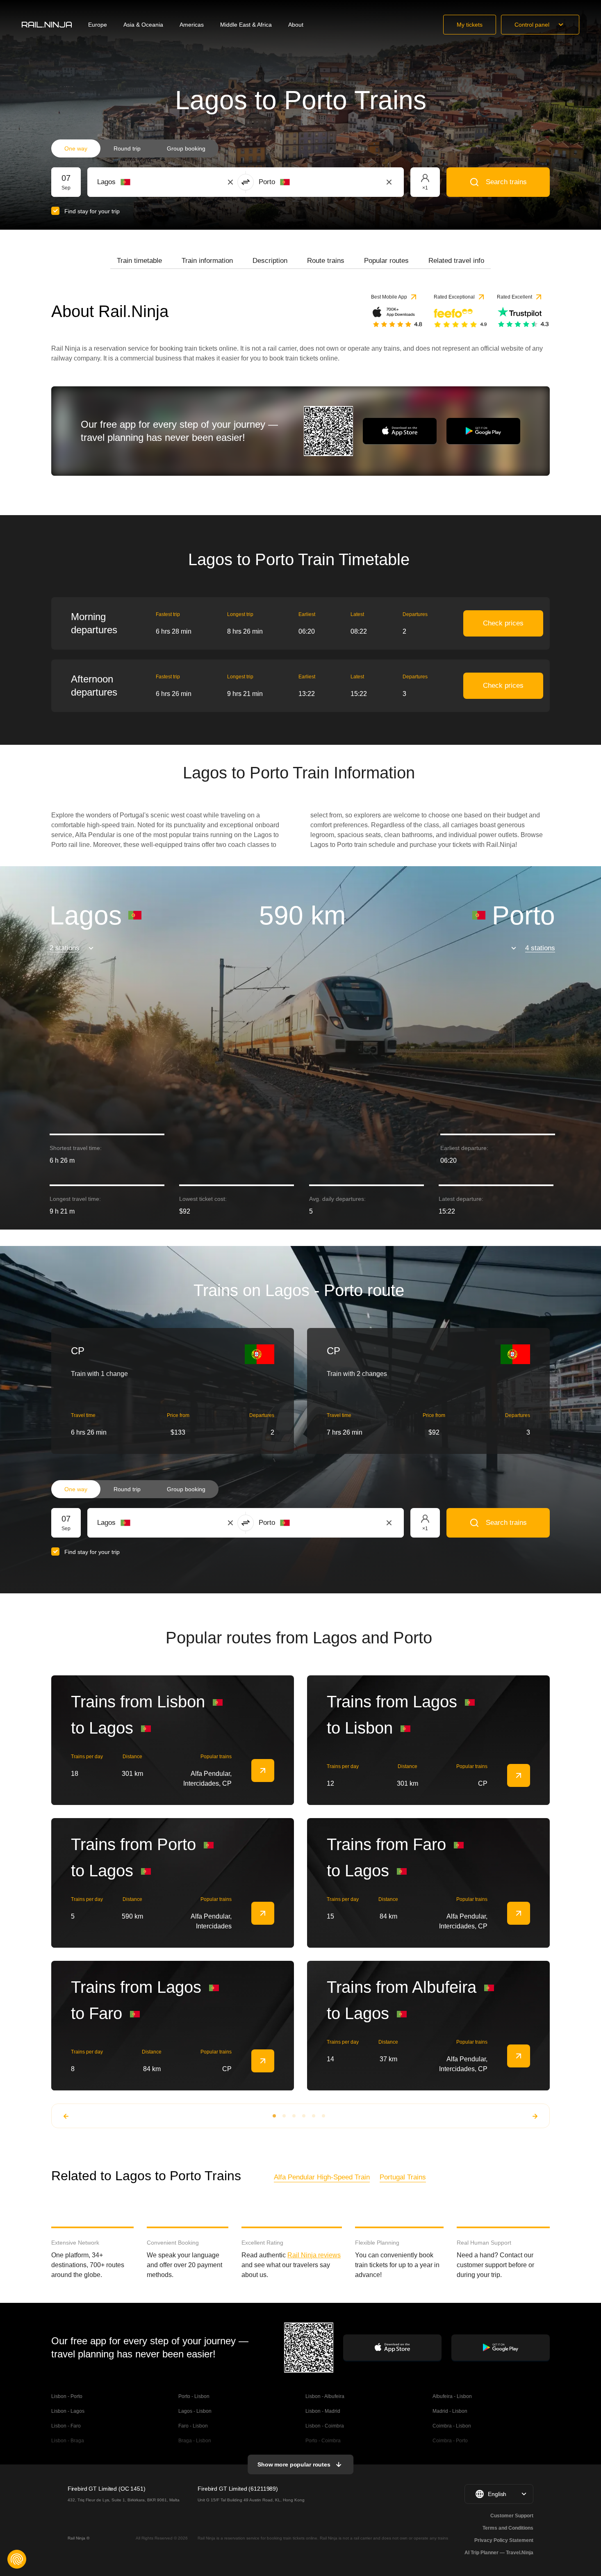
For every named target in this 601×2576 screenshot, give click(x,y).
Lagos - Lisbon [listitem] (195, 2411)
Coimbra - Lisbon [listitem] (452, 2426)
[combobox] (142, 182)
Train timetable (139, 261)
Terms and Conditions (508, 2528)
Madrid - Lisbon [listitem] (450, 2411)
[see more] (263, 1771)
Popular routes (386, 261)
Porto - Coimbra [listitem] (323, 2441)
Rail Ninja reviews (314, 2255)
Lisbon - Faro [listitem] (66, 2426)
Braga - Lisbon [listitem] (195, 2441)
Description (270, 261)
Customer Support (512, 2516)
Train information (207, 261)
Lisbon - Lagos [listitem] (68, 2411)
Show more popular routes (294, 2464)
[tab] (139, 261)
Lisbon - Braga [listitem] (68, 2441)
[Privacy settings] (17, 2559)
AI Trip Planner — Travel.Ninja (499, 2553)
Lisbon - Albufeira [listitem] (325, 2396)
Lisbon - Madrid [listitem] (323, 2411)
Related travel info (456, 261)
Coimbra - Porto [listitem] (450, 2441)
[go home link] (47, 25)
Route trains (326, 261)
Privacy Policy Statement (504, 2540)
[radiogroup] (135, 148)
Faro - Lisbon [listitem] (193, 2426)
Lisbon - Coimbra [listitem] (325, 2426)
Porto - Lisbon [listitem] (194, 2396)
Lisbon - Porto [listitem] (67, 2396)
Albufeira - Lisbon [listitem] (452, 2396)
